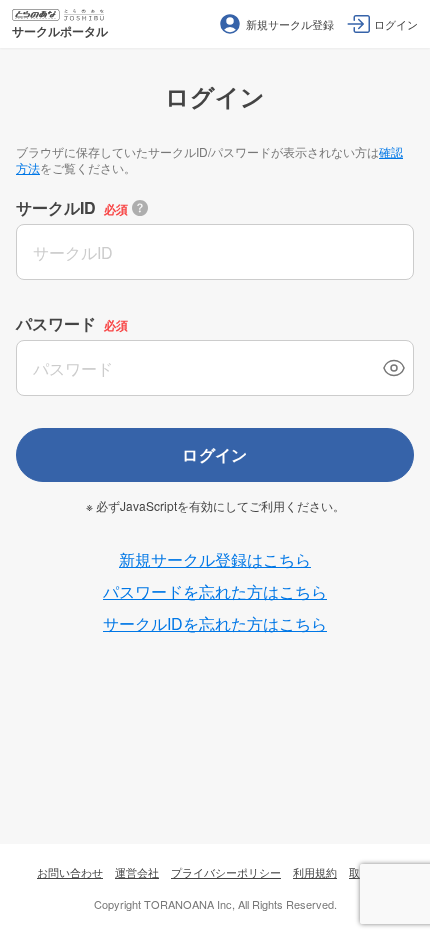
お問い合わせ (70, 872)
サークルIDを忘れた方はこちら (215, 623)
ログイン (215, 454)
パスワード (56, 323)
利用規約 (315, 872)
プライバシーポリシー (226, 872)
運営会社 (137, 872)
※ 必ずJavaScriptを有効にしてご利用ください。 (215, 506)
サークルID (56, 207)
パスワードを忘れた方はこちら (215, 591)
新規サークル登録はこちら (215, 559)
